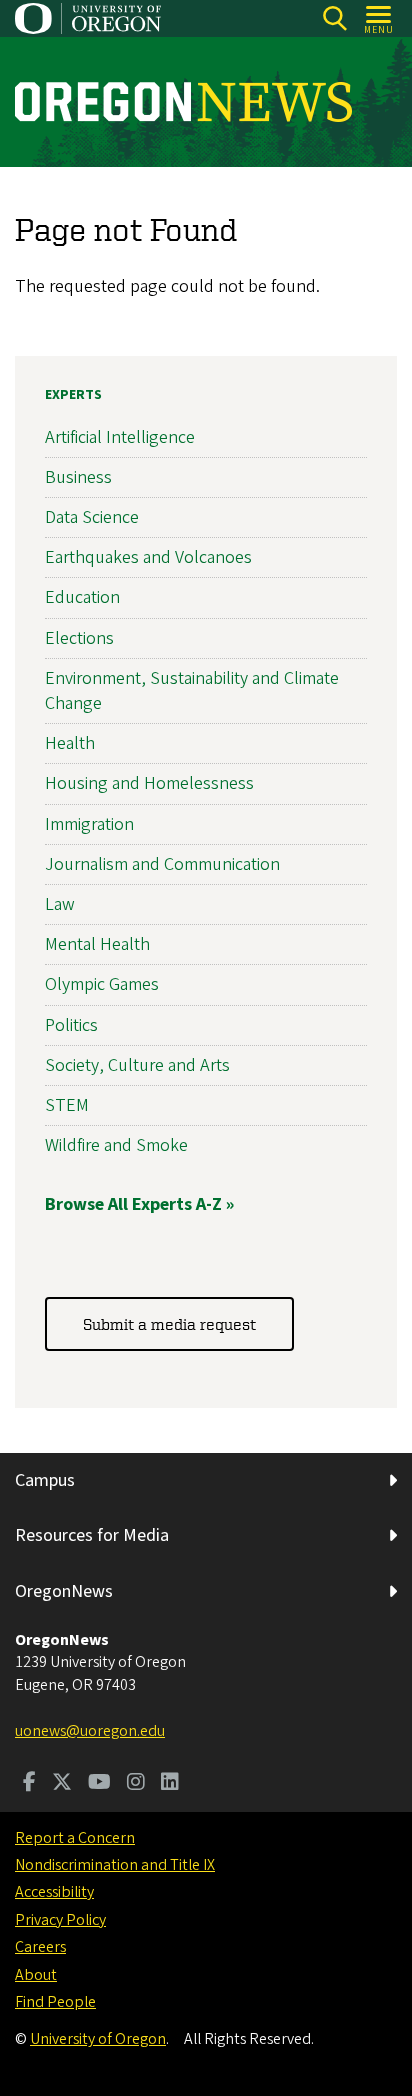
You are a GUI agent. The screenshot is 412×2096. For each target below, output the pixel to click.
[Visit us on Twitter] (62, 1784)
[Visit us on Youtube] (99, 1784)
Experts (73, 395)
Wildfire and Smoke (116, 1145)
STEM (67, 1105)
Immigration (89, 824)
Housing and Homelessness (149, 783)
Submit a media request (169, 1324)
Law (60, 904)
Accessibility (54, 1892)
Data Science (92, 517)
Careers (40, 1947)
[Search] (334, 18)
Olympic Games (102, 984)
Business (78, 477)
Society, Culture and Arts (137, 1065)
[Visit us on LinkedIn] (170, 1784)
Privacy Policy (60, 1920)
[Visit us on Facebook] (29, 1784)
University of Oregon (98, 2039)
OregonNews (64, 1591)
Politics (71, 1025)
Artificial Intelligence (120, 437)
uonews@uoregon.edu (90, 1731)
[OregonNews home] (183, 102)
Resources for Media (92, 1535)
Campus (45, 1480)
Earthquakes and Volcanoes (148, 557)
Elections (79, 638)
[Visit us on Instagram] (136, 1784)
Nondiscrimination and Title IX (115, 1865)
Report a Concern (75, 1838)
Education (82, 597)
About (36, 1975)
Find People (55, 2002)
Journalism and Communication (162, 864)
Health (70, 743)
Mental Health (97, 944)
